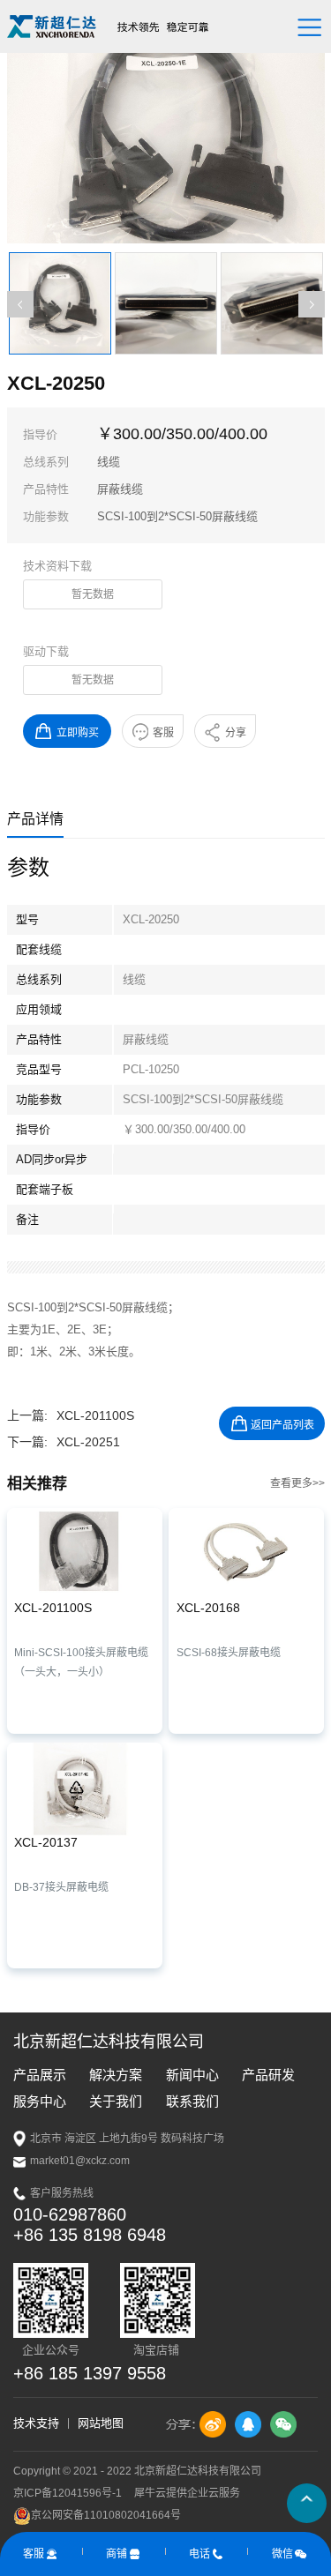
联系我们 (192, 2101)
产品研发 (268, 2075)
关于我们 (116, 2101)
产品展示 (40, 2075)
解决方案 (116, 2075)
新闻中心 (192, 2075)
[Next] (312, 304)
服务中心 (40, 2101)
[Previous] (20, 304)
